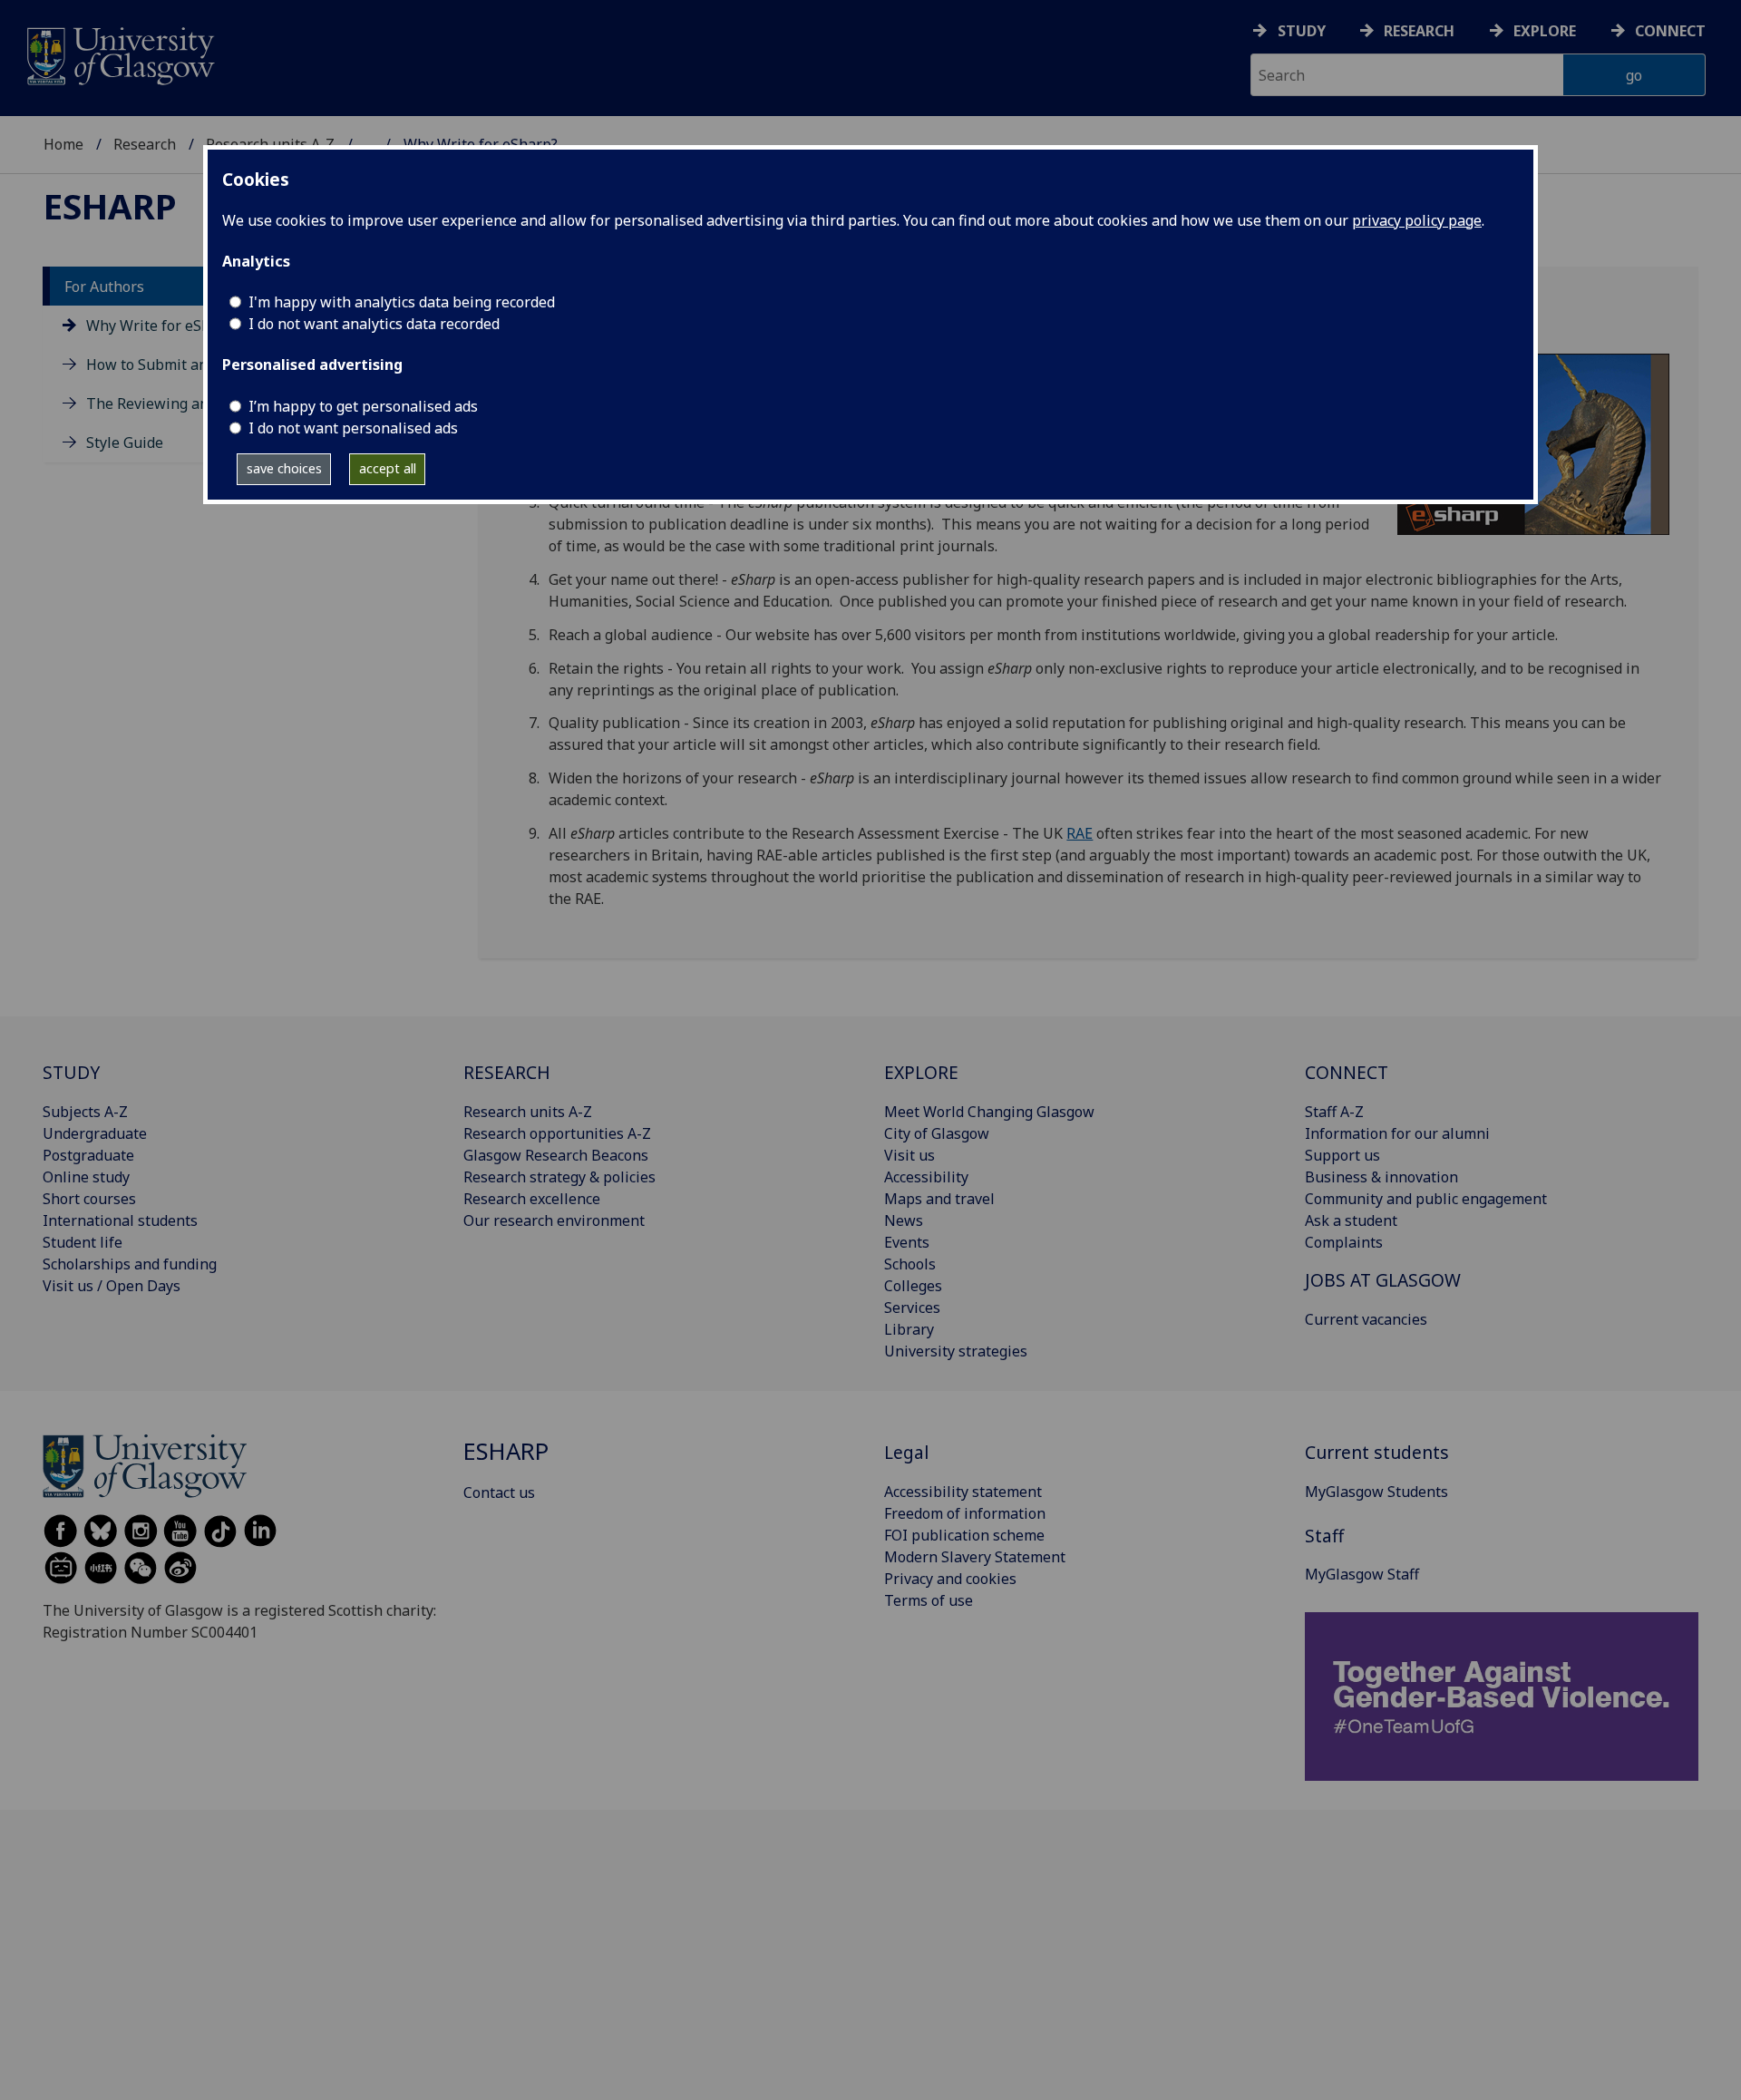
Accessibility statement (963, 1492)
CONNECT (1347, 1072)
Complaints (1344, 1242)
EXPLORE (921, 1072)
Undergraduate (95, 1133)
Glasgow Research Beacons (556, 1155)
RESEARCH (507, 1072)
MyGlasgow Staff (1362, 1574)
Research (1419, 31)
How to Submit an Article (171, 365)
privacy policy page (1417, 220)
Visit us (909, 1155)
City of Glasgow (937, 1133)
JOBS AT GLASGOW (1383, 1280)
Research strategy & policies (559, 1177)
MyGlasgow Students (1376, 1492)
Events (907, 1242)
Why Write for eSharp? (163, 326)
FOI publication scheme (964, 1535)
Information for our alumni (1397, 1133)
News (904, 1220)
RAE (1080, 833)
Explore (1545, 31)
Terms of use (929, 1600)
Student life (83, 1242)
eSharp (110, 206)
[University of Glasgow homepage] (119, 54)
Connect (1670, 31)
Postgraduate (88, 1155)
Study (1302, 31)
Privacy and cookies (950, 1579)
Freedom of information (965, 1513)
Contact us (499, 1492)
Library (909, 1329)
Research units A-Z (528, 1112)
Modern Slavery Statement (975, 1557)
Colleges (913, 1286)
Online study (86, 1177)
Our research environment (554, 1220)
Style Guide (125, 443)
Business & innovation (1381, 1177)
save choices (284, 468)
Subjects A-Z (85, 1112)
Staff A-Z (1334, 1112)
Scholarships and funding (130, 1264)
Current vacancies (1366, 1319)
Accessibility (926, 1177)
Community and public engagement (1426, 1199)
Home (63, 144)
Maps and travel (939, 1199)
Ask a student (1351, 1220)
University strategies (956, 1351)
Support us (1342, 1155)
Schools (910, 1264)
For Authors (104, 287)
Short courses (89, 1199)
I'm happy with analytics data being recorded (402, 302)
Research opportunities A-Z (557, 1133)
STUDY (71, 1072)
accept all (388, 468)
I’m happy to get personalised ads (363, 406)
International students (120, 1220)
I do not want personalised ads (353, 428)
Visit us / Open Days (112, 1286)
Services (912, 1308)
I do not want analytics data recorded (374, 324)
